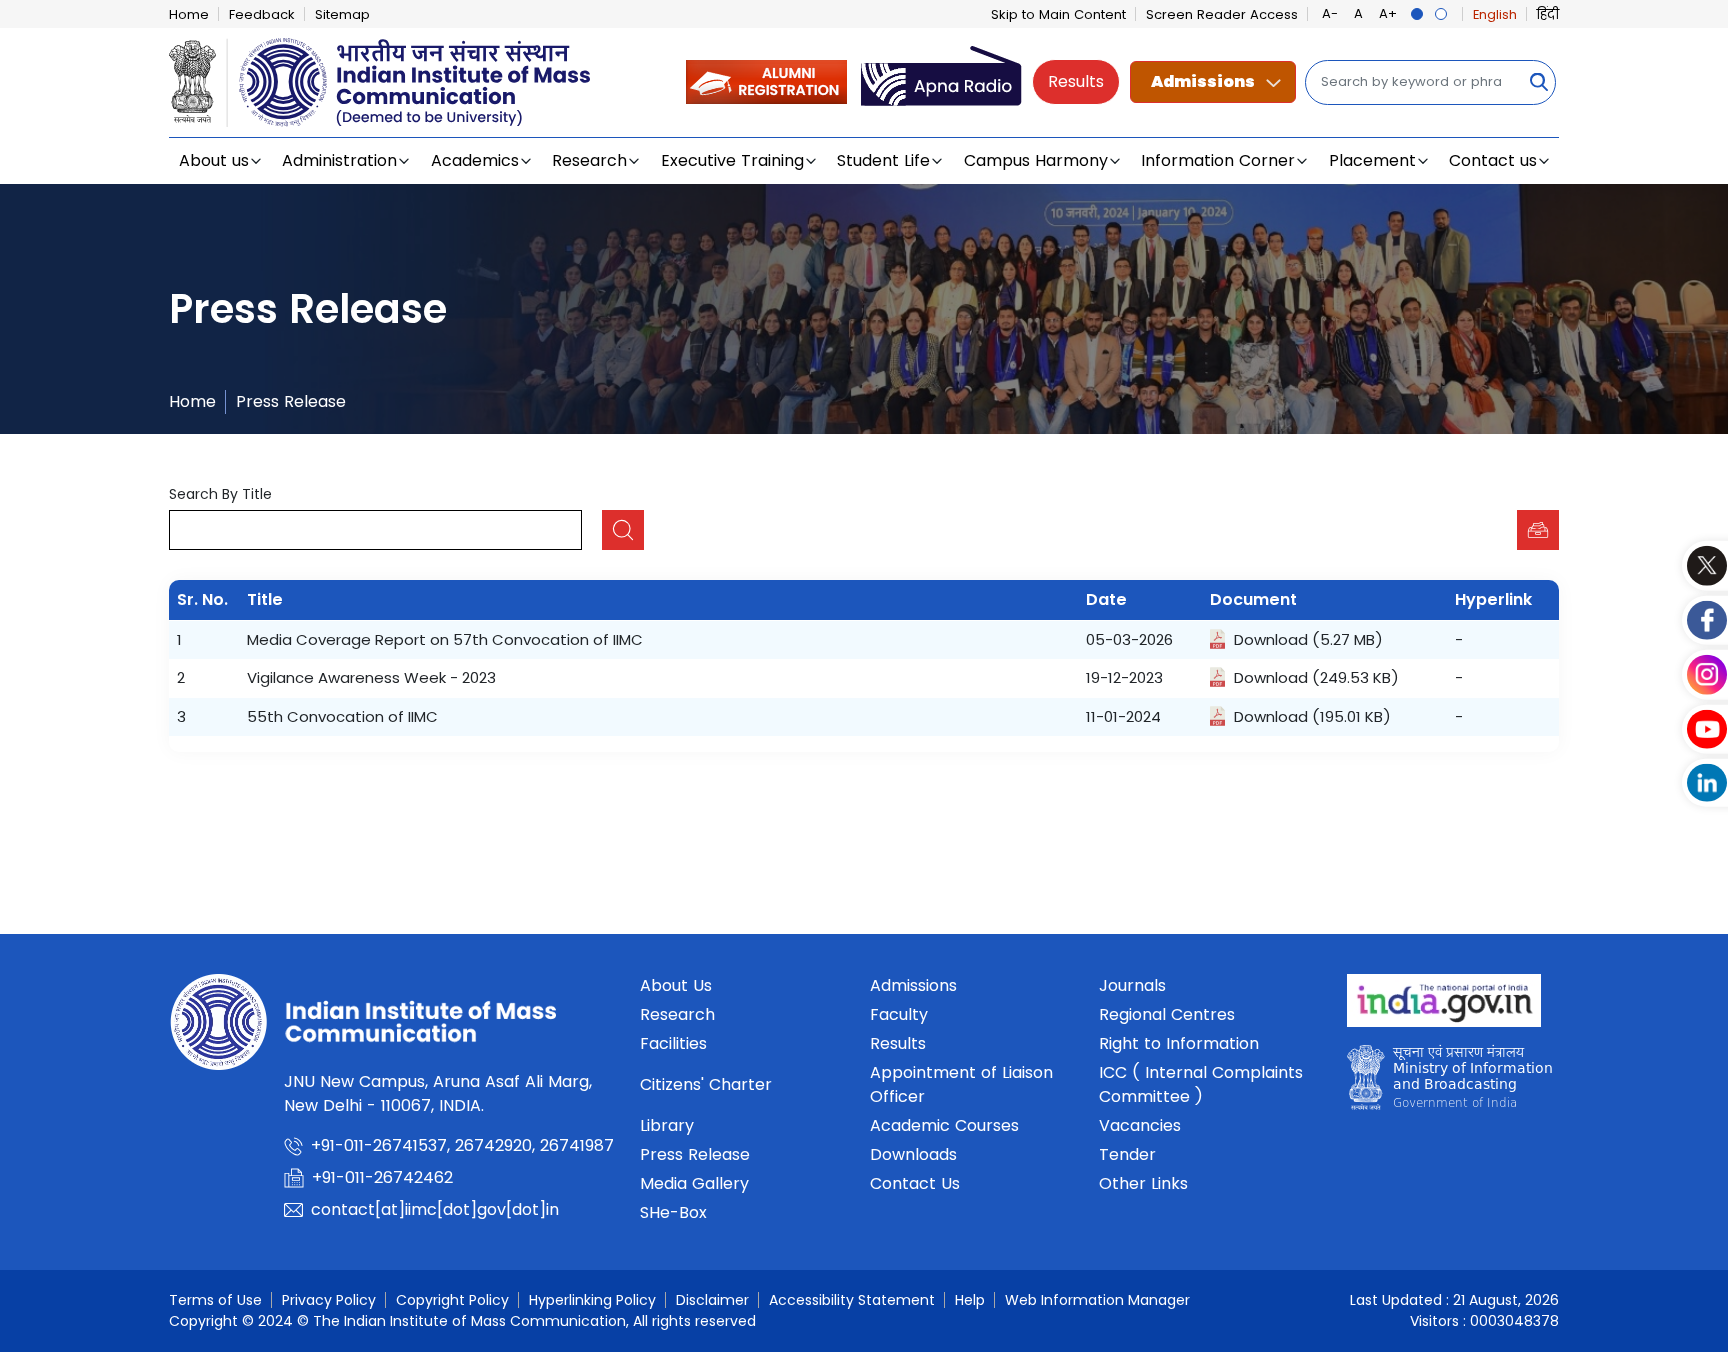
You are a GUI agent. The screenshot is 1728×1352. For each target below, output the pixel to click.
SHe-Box (673, 1212)
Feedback (262, 14)
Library (667, 1125)
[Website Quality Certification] (1449, 1082)
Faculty (899, 1014)
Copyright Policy (452, 1300)
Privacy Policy (329, 1300)
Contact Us (915, 1183)
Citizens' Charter (706, 1084)
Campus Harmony (1036, 160)
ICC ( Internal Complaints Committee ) (1201, 1084)
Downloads (913, 1154)
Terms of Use (215, 1300)
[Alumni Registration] (766, 81)
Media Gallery (694, 1183)
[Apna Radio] (941, 81)
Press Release (291, 401)
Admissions (1203, 81)
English (1495, 14)
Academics (475, 160)
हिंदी (1548, 14)
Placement (1372, 160)
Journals (1132, 985)
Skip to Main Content (1058, 14)
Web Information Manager (1097, 1300)
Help (970, 1300)
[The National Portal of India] (1444, 1006)
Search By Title (220, 494)
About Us (676, 985)
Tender (1127, 1154)
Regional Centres (1167, 1014)
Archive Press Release (1538, 530)
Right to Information (1179, 1043)
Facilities (673, 1043)
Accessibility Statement (852, 1300)
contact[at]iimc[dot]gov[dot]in (437, 1209)
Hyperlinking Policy (592, 1300)
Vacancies (1140, 1125)
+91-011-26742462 (382, 1177)
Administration (339, 160)
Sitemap (342, 14)
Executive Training (732, 160)
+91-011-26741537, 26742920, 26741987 (462, 1145)
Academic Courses (944, 1125)
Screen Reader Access (1222, 14)
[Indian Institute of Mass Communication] (379, 82)
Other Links (1143, 1183)
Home (189, 14)
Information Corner (1218, 160)
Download (1271, 639)
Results (1076, 81)
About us (214, 160)
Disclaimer (712, 1300)
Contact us (1493, 160)
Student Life (883, 160)
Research (589, 160)
